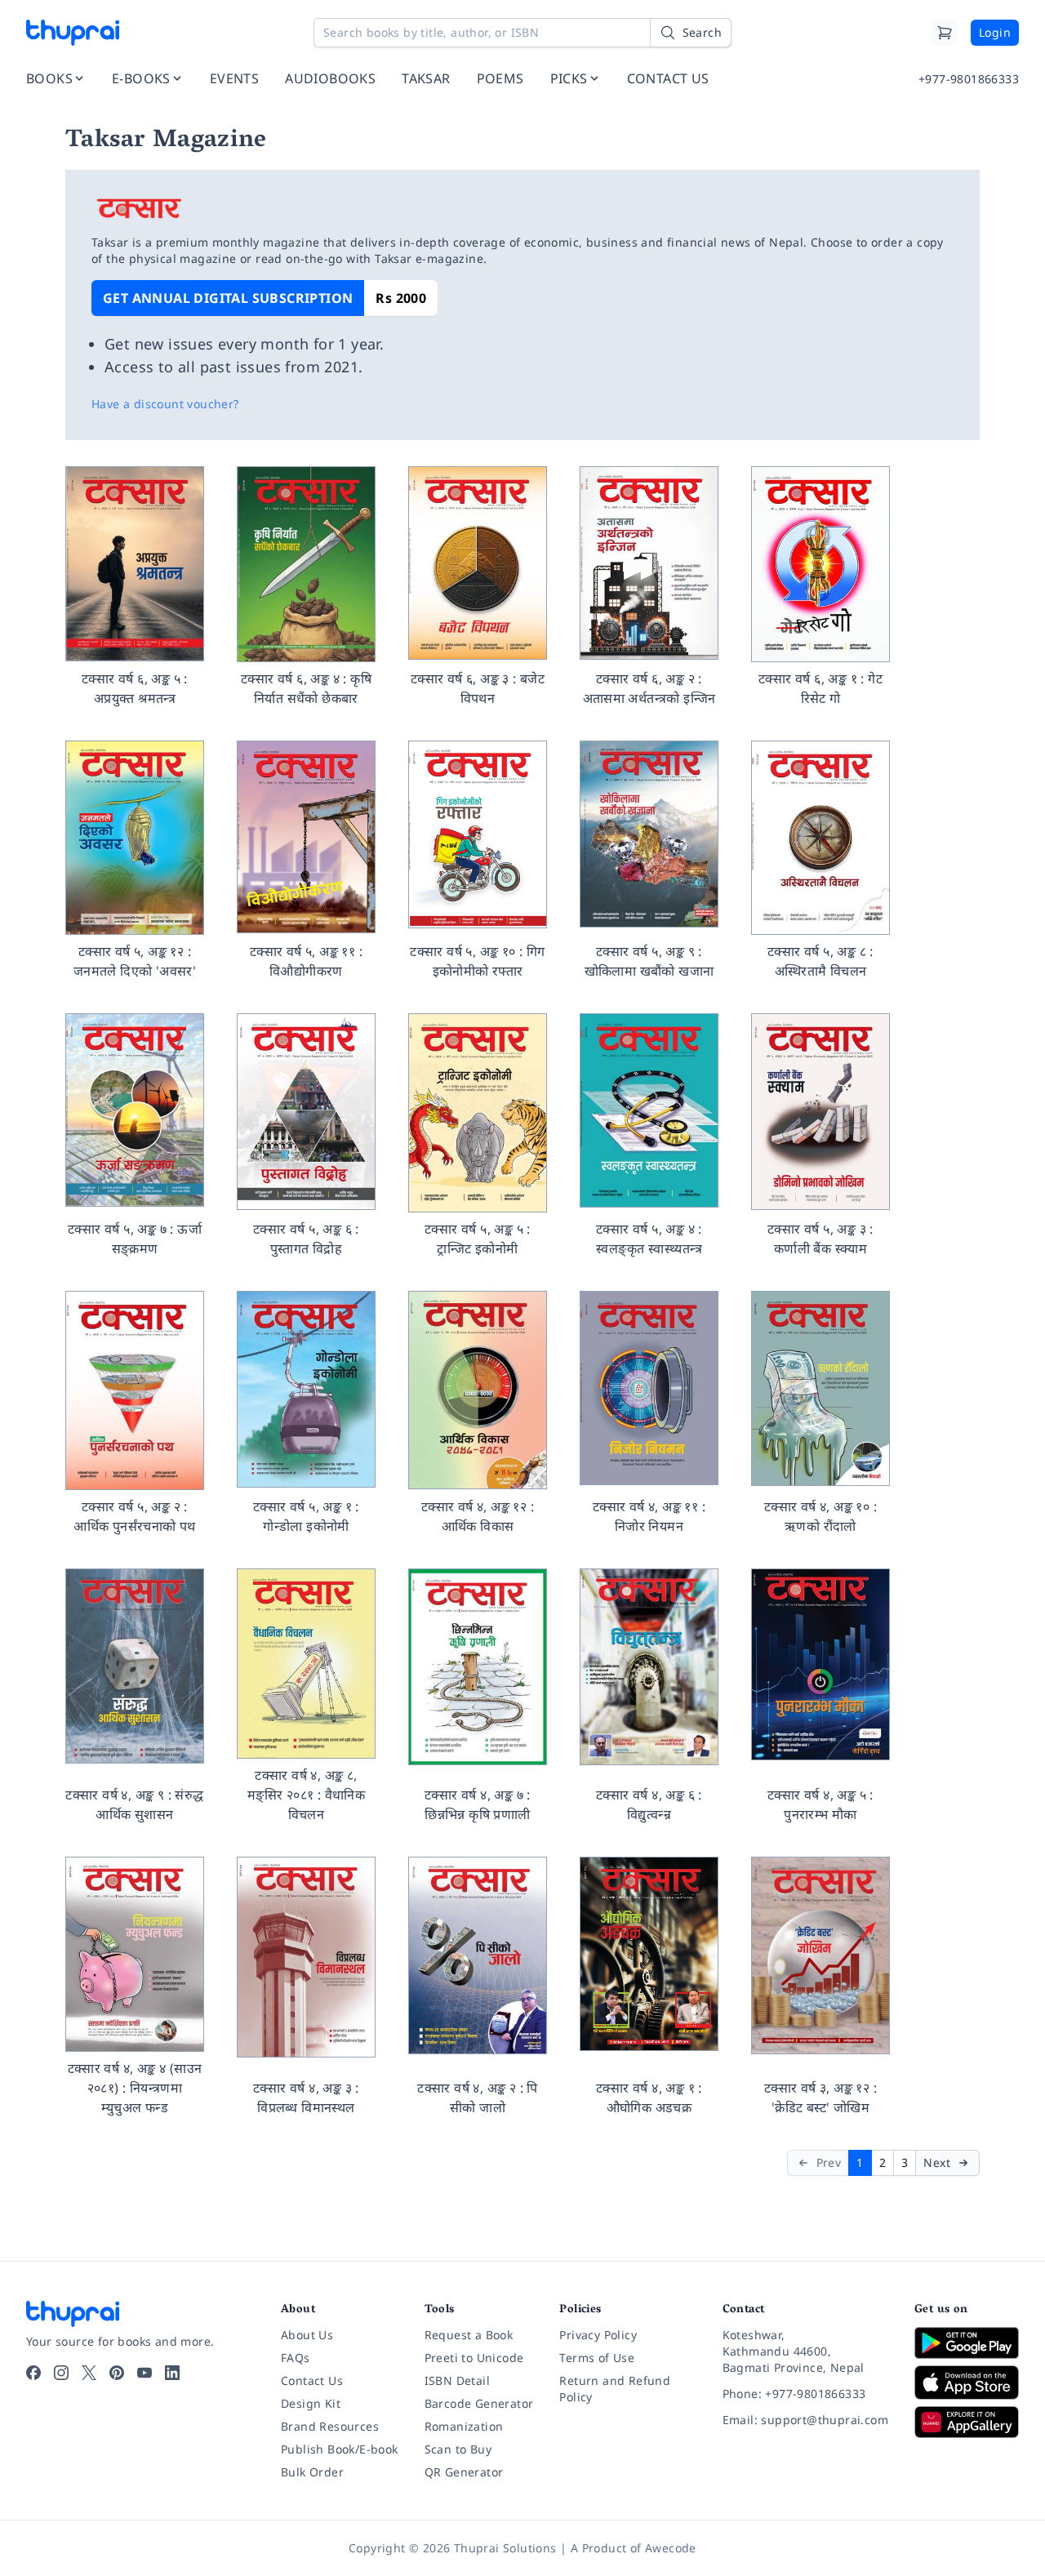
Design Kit (311, 2403)
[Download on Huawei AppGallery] (967, 2422)
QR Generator (464, 2472)
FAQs (296, 2358)
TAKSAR (426, 78)
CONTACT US (668, 78)
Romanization (464, 2426)
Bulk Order (312, 2472)
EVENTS (234, 78)
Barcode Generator (479, 2403)
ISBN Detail (457, 2380)
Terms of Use (597, 2358)
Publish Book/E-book (340, 2449)
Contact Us (312, 2380)
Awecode (671, 2548)
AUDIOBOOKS (330, 78)
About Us (307, 2335)
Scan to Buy (458, 2449)
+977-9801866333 (969, 79)
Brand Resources (330, 2426)
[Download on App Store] (967, 2383)
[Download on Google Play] (967, 2342)
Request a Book (469, 2335)
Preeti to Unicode (474, 2358)
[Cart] (945, 33)
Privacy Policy (598, 2335)
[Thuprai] (73, 33)
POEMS (500, 78)
